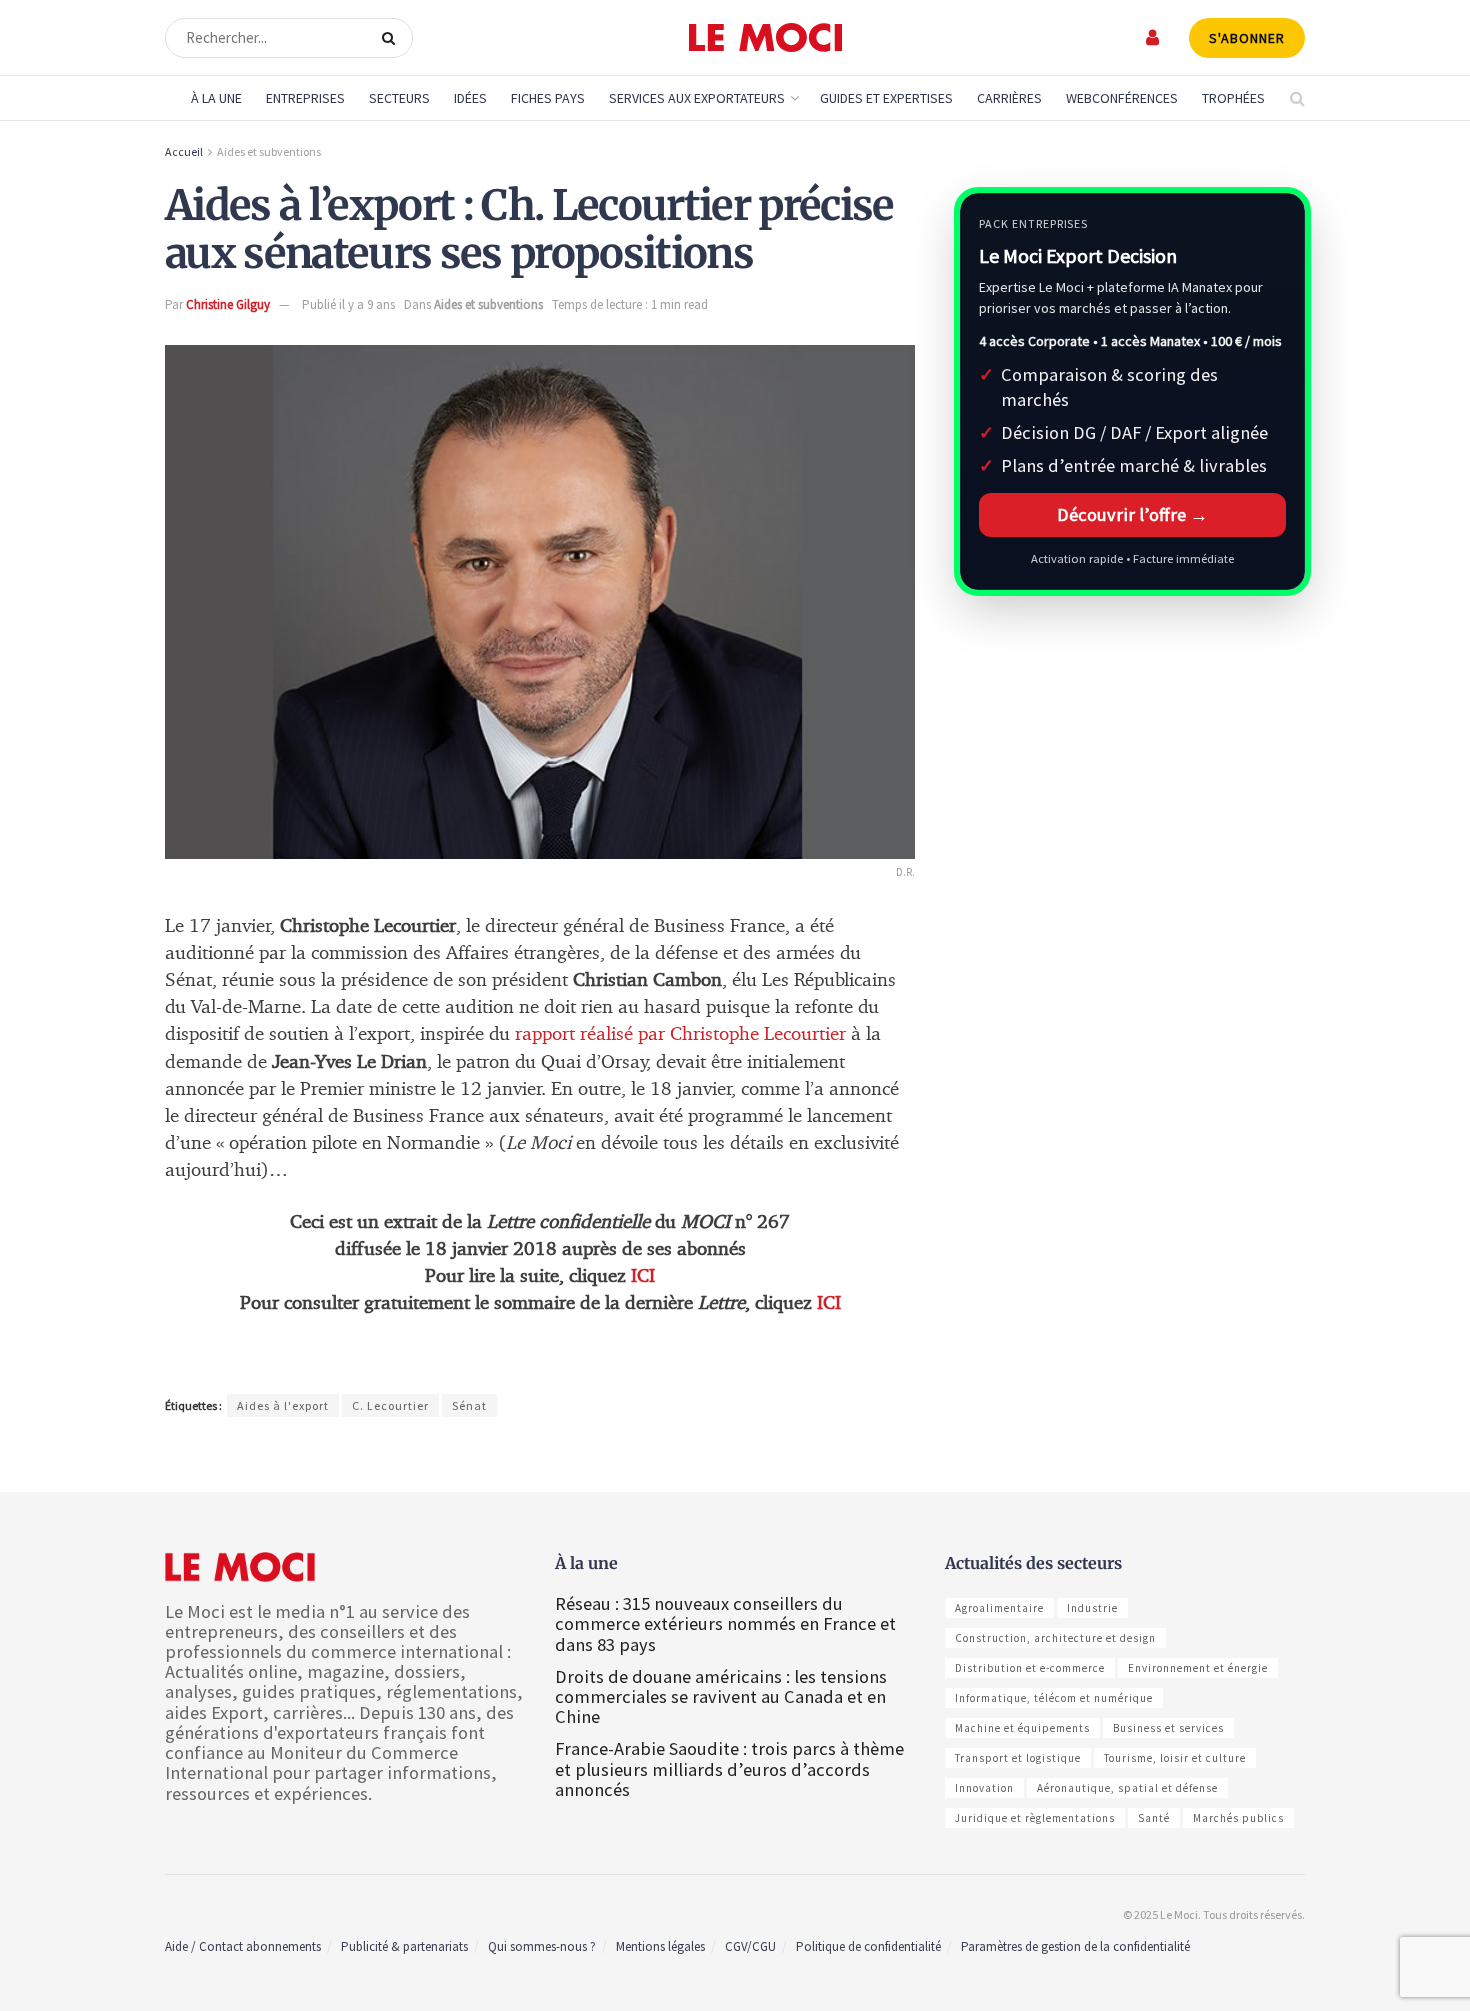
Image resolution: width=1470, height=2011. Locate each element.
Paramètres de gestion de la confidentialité (1075, 1946)
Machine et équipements (1022, 1728)
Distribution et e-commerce (1030, 1668)
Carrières (1009, 98)
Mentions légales (660, 1946)
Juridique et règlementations (1035, 1818)
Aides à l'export (283, 1405)
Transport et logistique (1018, 1758)
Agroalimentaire (999, 1608)
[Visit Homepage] (765, 38)
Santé (1154, 1818)
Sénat (469, 1405)
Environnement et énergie (1198, 1668)
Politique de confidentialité (868, 1946)
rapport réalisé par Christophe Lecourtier (680, 1034)
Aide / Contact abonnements (243, 1946)
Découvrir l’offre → (1132, 514)
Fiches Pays (548, 98)
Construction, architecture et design (1055, 1638)
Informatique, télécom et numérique (1054, 1698)
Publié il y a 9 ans (348, 304)
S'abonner (1247, 38)
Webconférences (1122, 98)
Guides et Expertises (886, 98)
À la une (216, 98)
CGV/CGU (750, 1946)
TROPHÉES (1233, 98)
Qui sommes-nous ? (542, 1946)
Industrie (1092, 1608)
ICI (643, 1276)
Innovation (984, 1788)
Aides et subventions (269, 151)
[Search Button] (392, 38)
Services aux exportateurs (697, 98)
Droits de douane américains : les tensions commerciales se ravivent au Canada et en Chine (721, 1696)
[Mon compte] (1153, 37)
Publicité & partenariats (404, 1946)
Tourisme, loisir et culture (1175, 1758)
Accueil (184, 151)
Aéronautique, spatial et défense (1127, 1788)
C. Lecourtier (390, 1405)
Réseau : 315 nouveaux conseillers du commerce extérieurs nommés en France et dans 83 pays (725, 1623)
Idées (470, 98)
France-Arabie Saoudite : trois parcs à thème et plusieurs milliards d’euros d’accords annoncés (729, 1768)
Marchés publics (1238, 1818)
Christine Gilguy (228, 304)
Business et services (1168, 1728)
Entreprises (305, 98)
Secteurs (399, 98)
